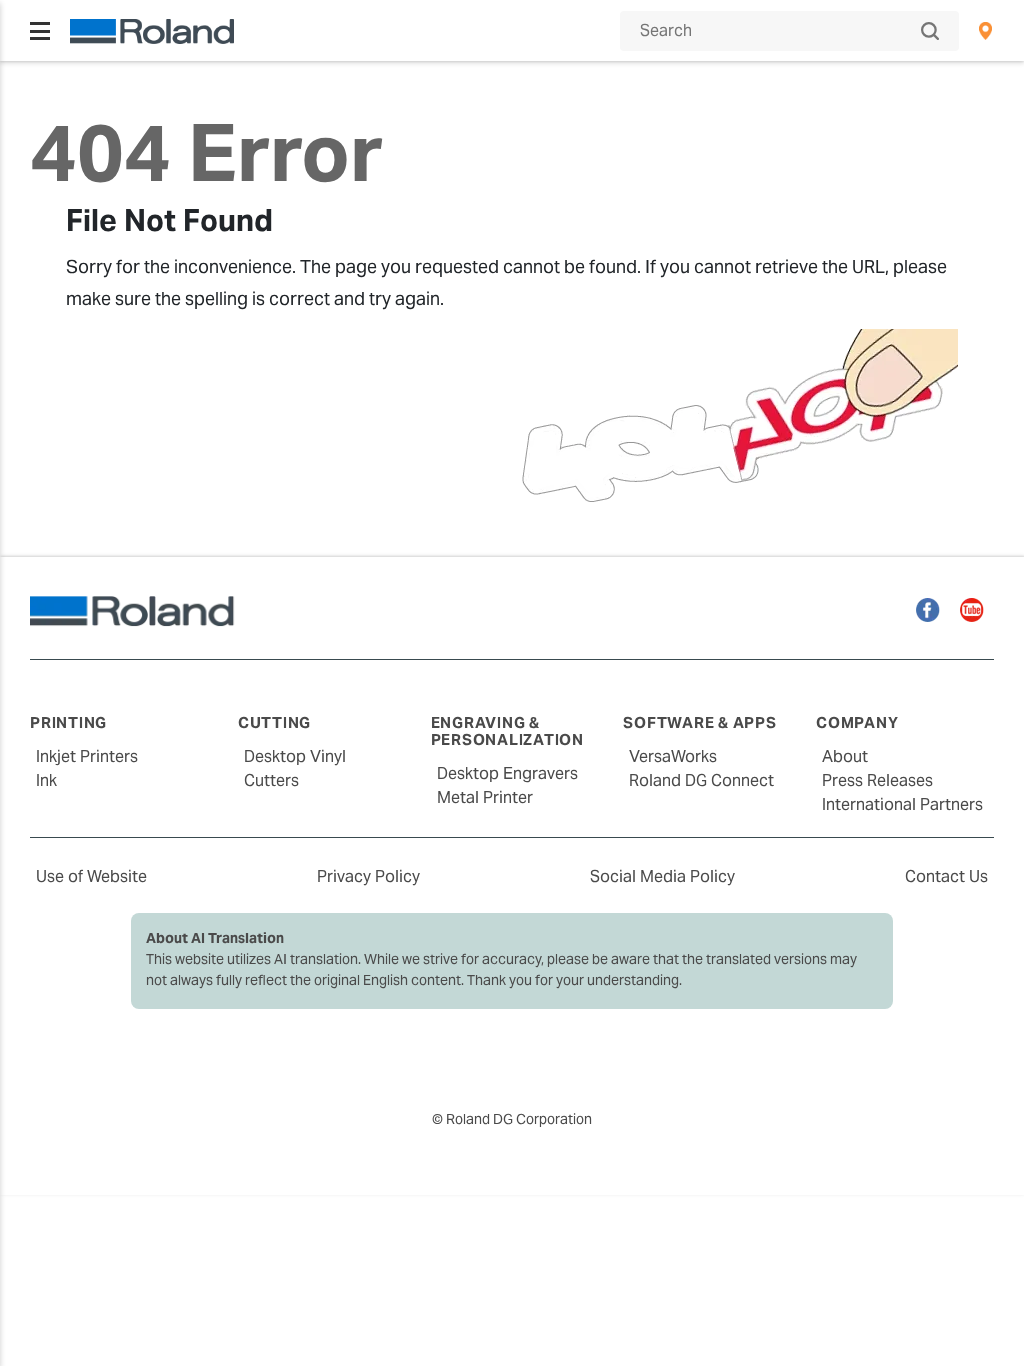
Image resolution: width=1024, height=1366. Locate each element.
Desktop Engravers (507, 773)
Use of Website (91, 876)
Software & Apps (699, 722)
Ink (46, 780)
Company (857, 722)
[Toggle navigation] (40, 31)
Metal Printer (485, 797)
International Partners (902, 804)
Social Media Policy (662, 876)
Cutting (274, 722)
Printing (68, 722)
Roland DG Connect (701, 780)
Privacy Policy (368, 876)
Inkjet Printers (87, 756)
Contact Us (946, 876)
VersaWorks (673, 756)
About (845, 756)
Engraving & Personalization (507, 731)
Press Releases (877, 780)
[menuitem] (985, 31)
